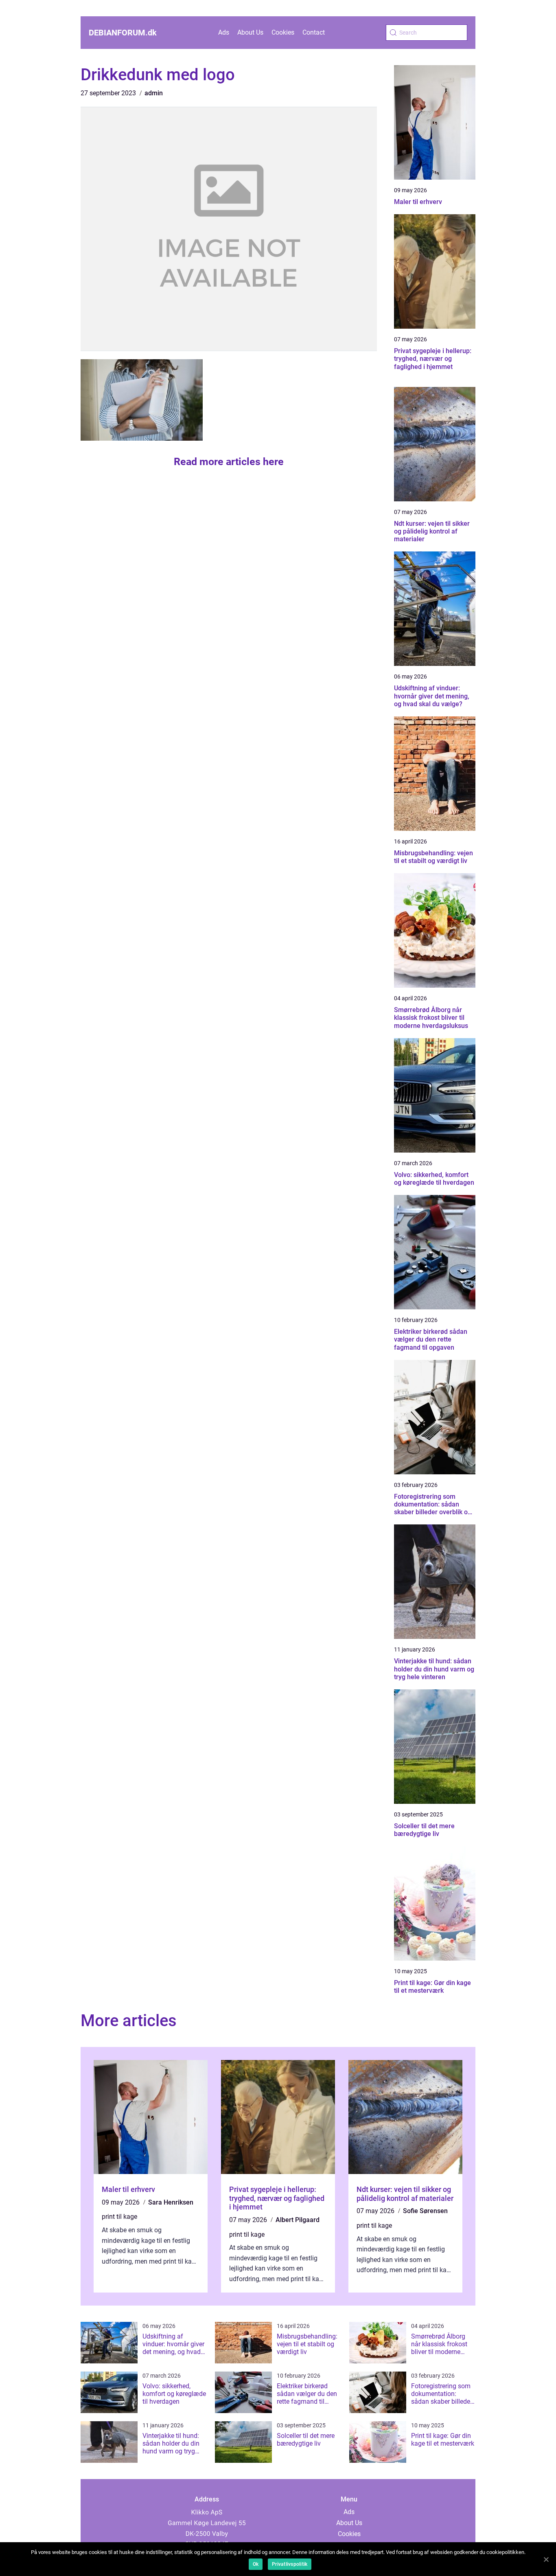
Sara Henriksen (171, 2202)
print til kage (119, 2217)
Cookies (283, 32)
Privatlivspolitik (290, 2564)
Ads (224, 32)
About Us (250, 32)
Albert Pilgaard (298, 2220)
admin (154, 93)
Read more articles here (229, 462)
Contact (314, 32)
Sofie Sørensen (425, 2211)
